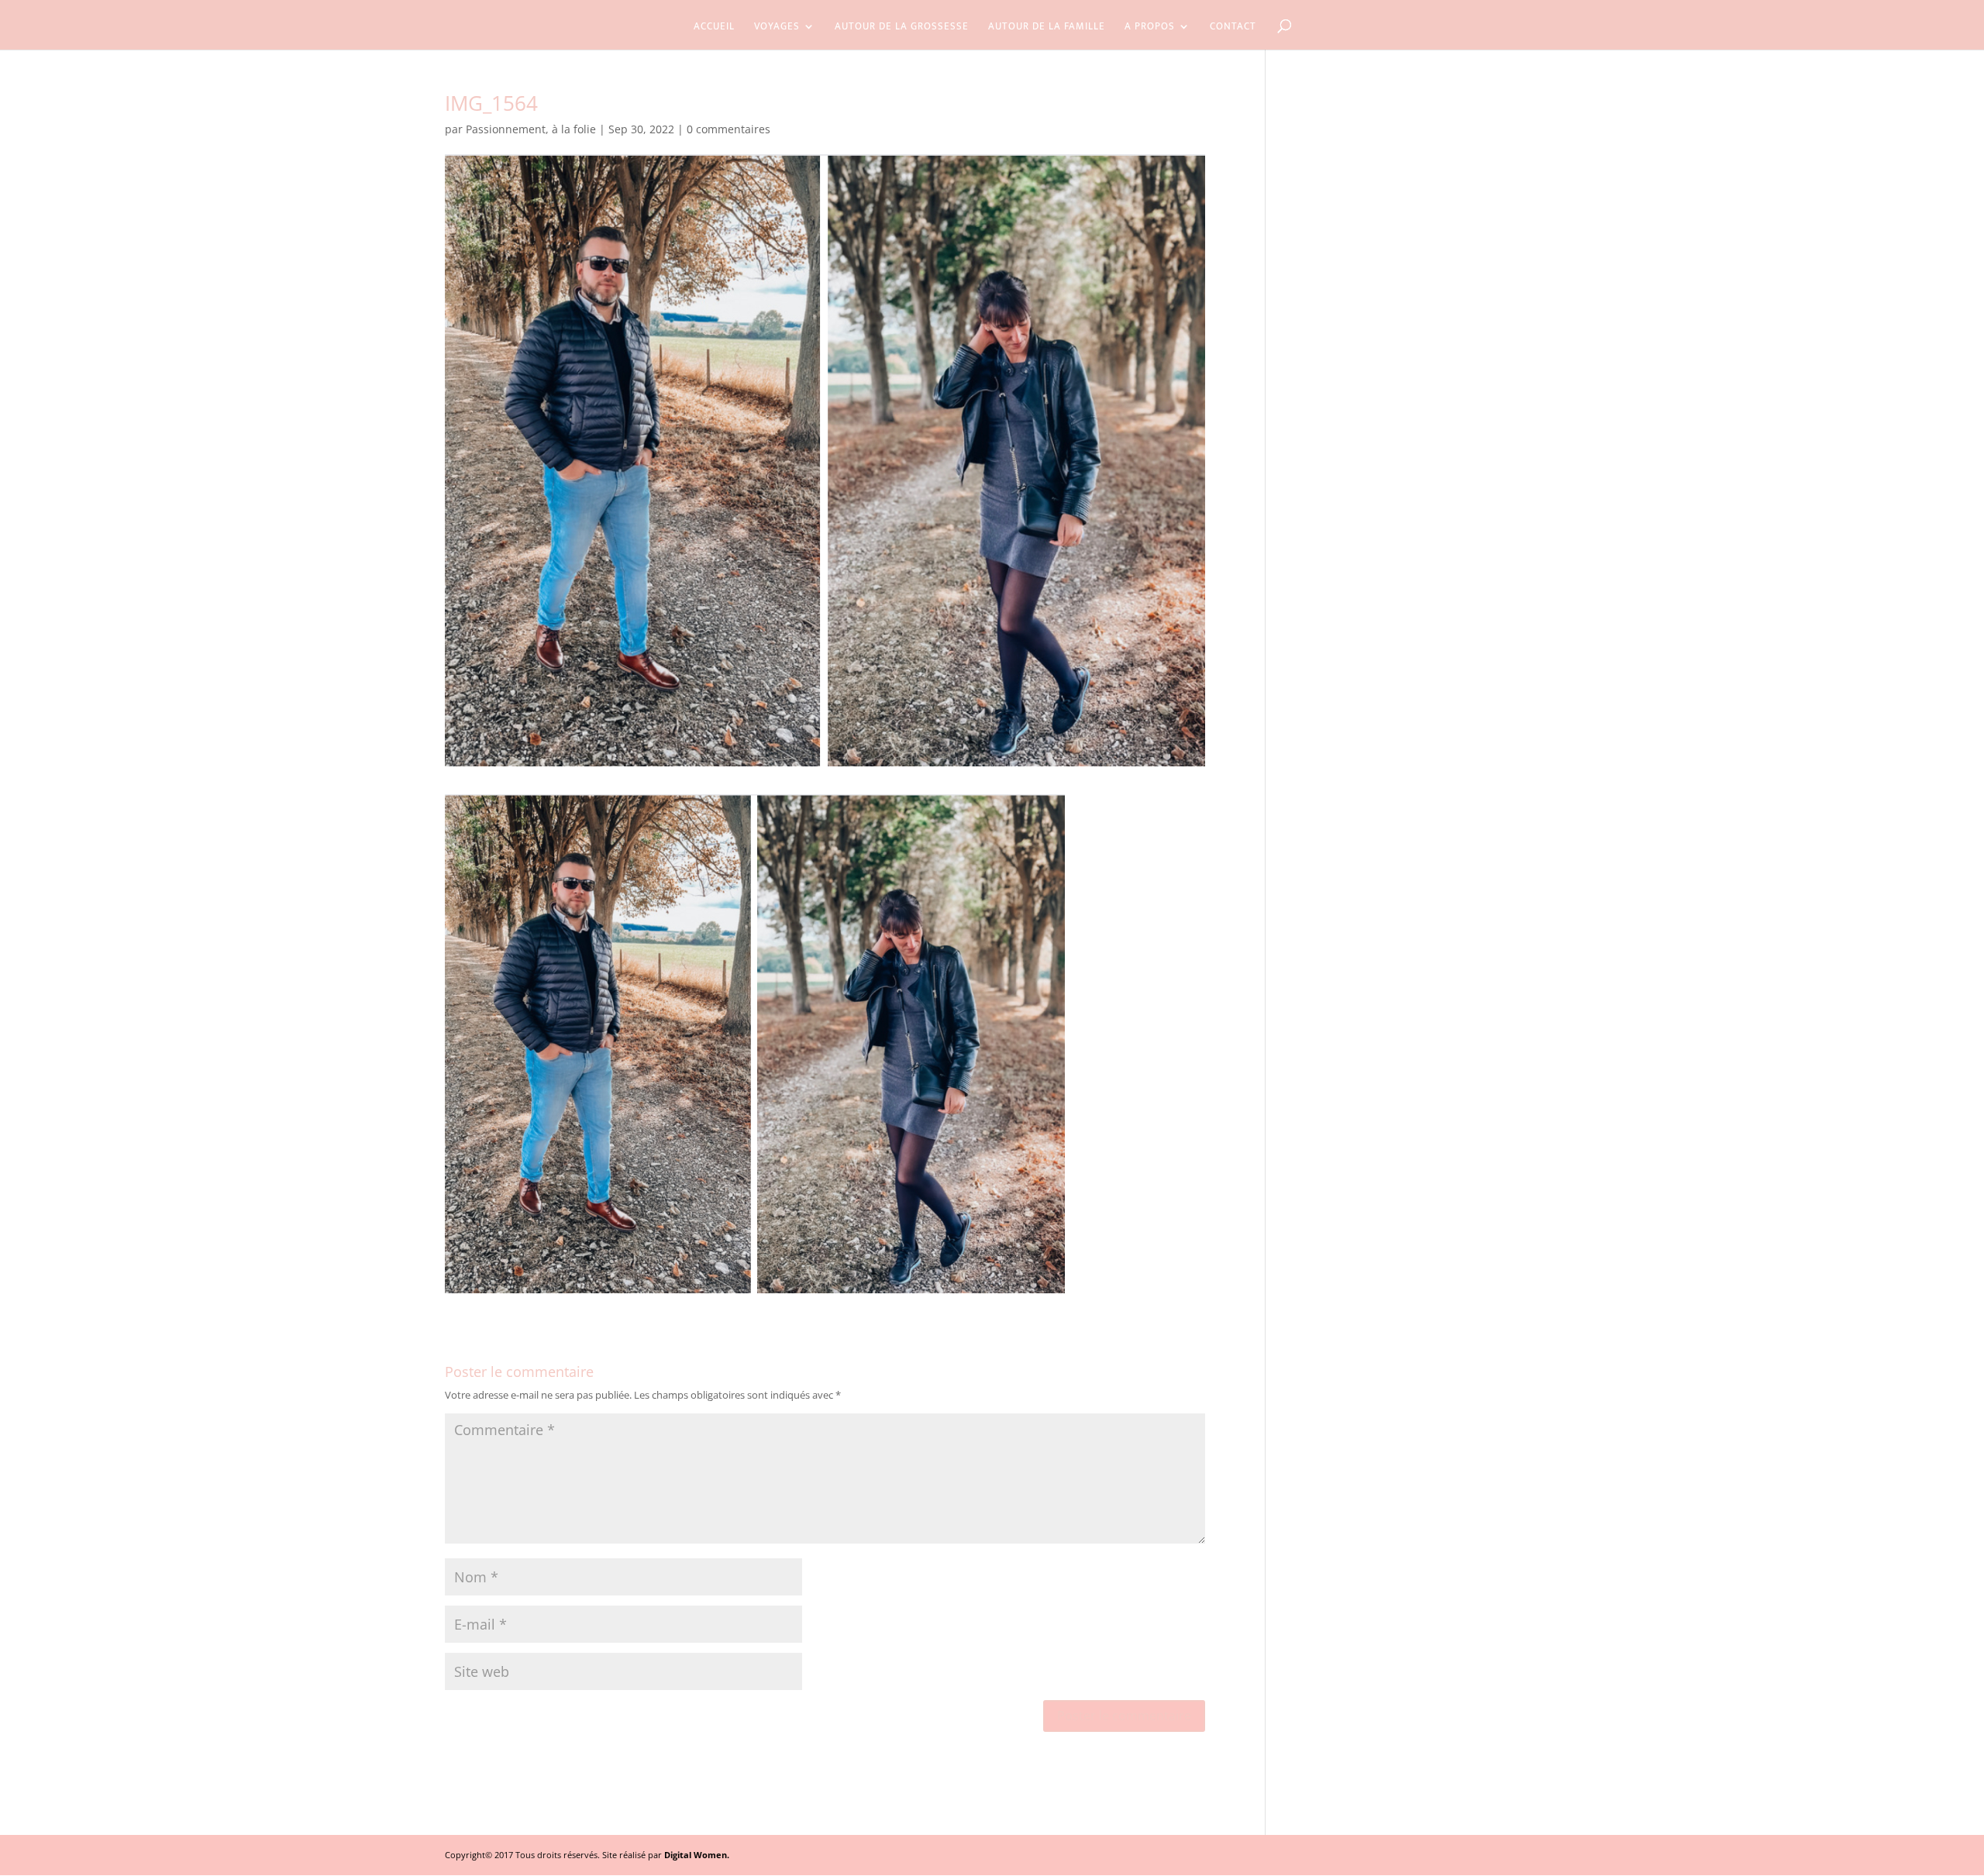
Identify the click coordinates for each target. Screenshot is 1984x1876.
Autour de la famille (1047, 28)
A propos (1150, 28)
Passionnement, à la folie (531, 129)
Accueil (714, 28)
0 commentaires (728, 129)
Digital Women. (697, 1855)
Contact (1233, 28)
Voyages (777, 28)
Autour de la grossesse (902, 28)
